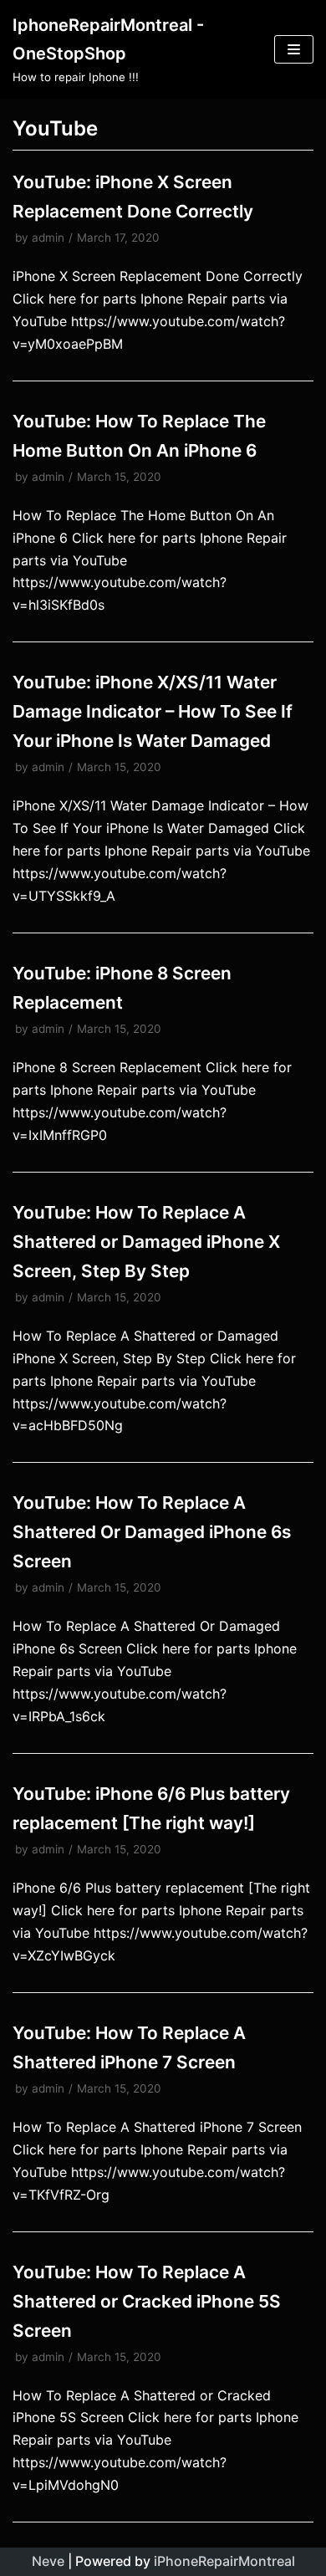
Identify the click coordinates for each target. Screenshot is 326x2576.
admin (48, 238)
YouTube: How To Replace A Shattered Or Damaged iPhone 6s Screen (152, 1532)
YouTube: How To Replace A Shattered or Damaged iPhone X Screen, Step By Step (146, 1242)
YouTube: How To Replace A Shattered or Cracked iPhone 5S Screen (147, 2301)
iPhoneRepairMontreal (224, 2561)
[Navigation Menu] (294, 49)
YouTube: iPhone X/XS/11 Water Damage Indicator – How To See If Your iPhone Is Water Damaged (153, 711)
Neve (48, 2561)
